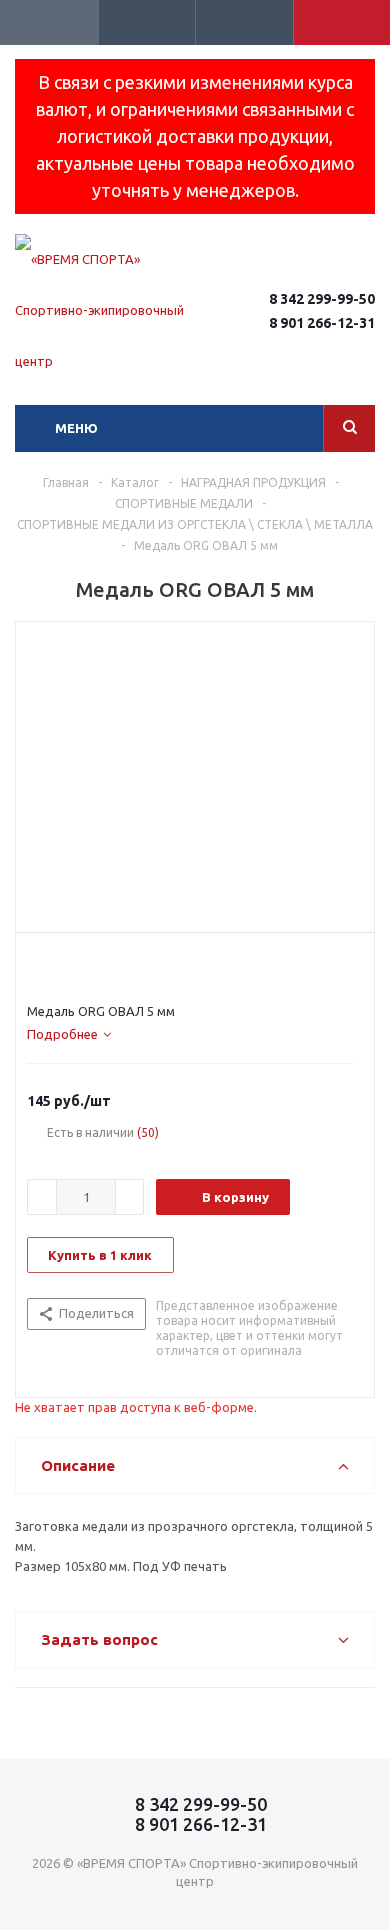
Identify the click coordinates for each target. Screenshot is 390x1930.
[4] (93, 967)
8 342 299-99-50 (322, 299)
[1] (36, 967)
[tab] (69, 1034)
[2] (55, 967)
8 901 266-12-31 (322, 323)
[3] (74, 967)
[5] (112, 967)
